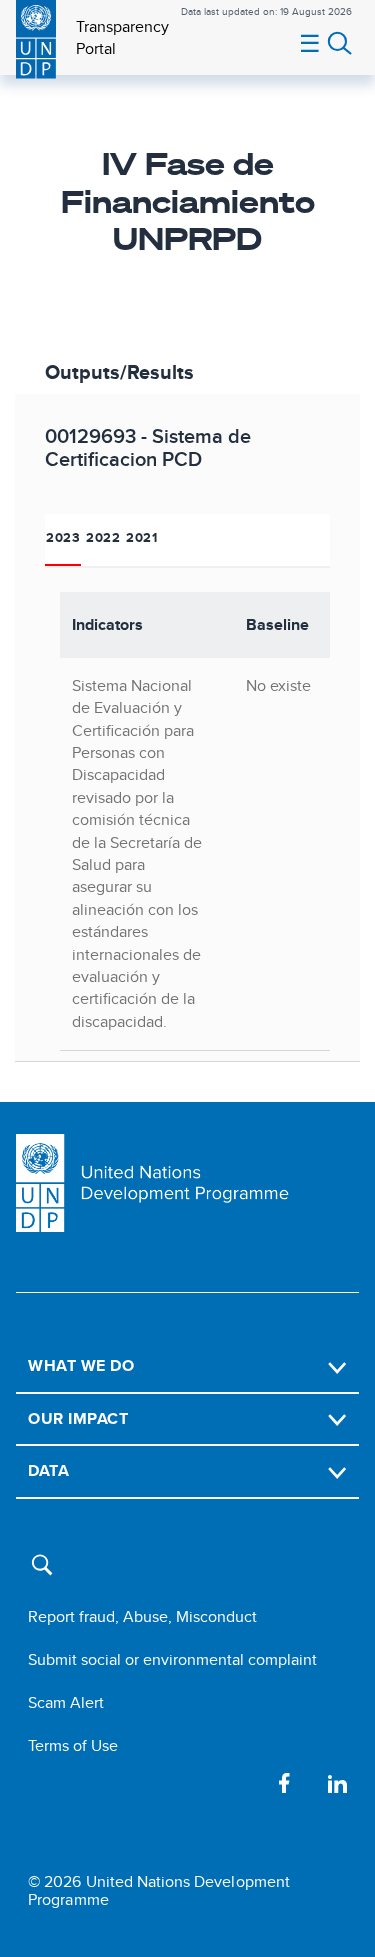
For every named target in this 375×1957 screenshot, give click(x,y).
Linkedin (337, 1783)
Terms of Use (73, 1745)
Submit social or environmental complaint (172, 1659)
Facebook (285, 1783)
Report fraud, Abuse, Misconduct (142, 1616)
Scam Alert (66, 1702)
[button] (47, 1573)
